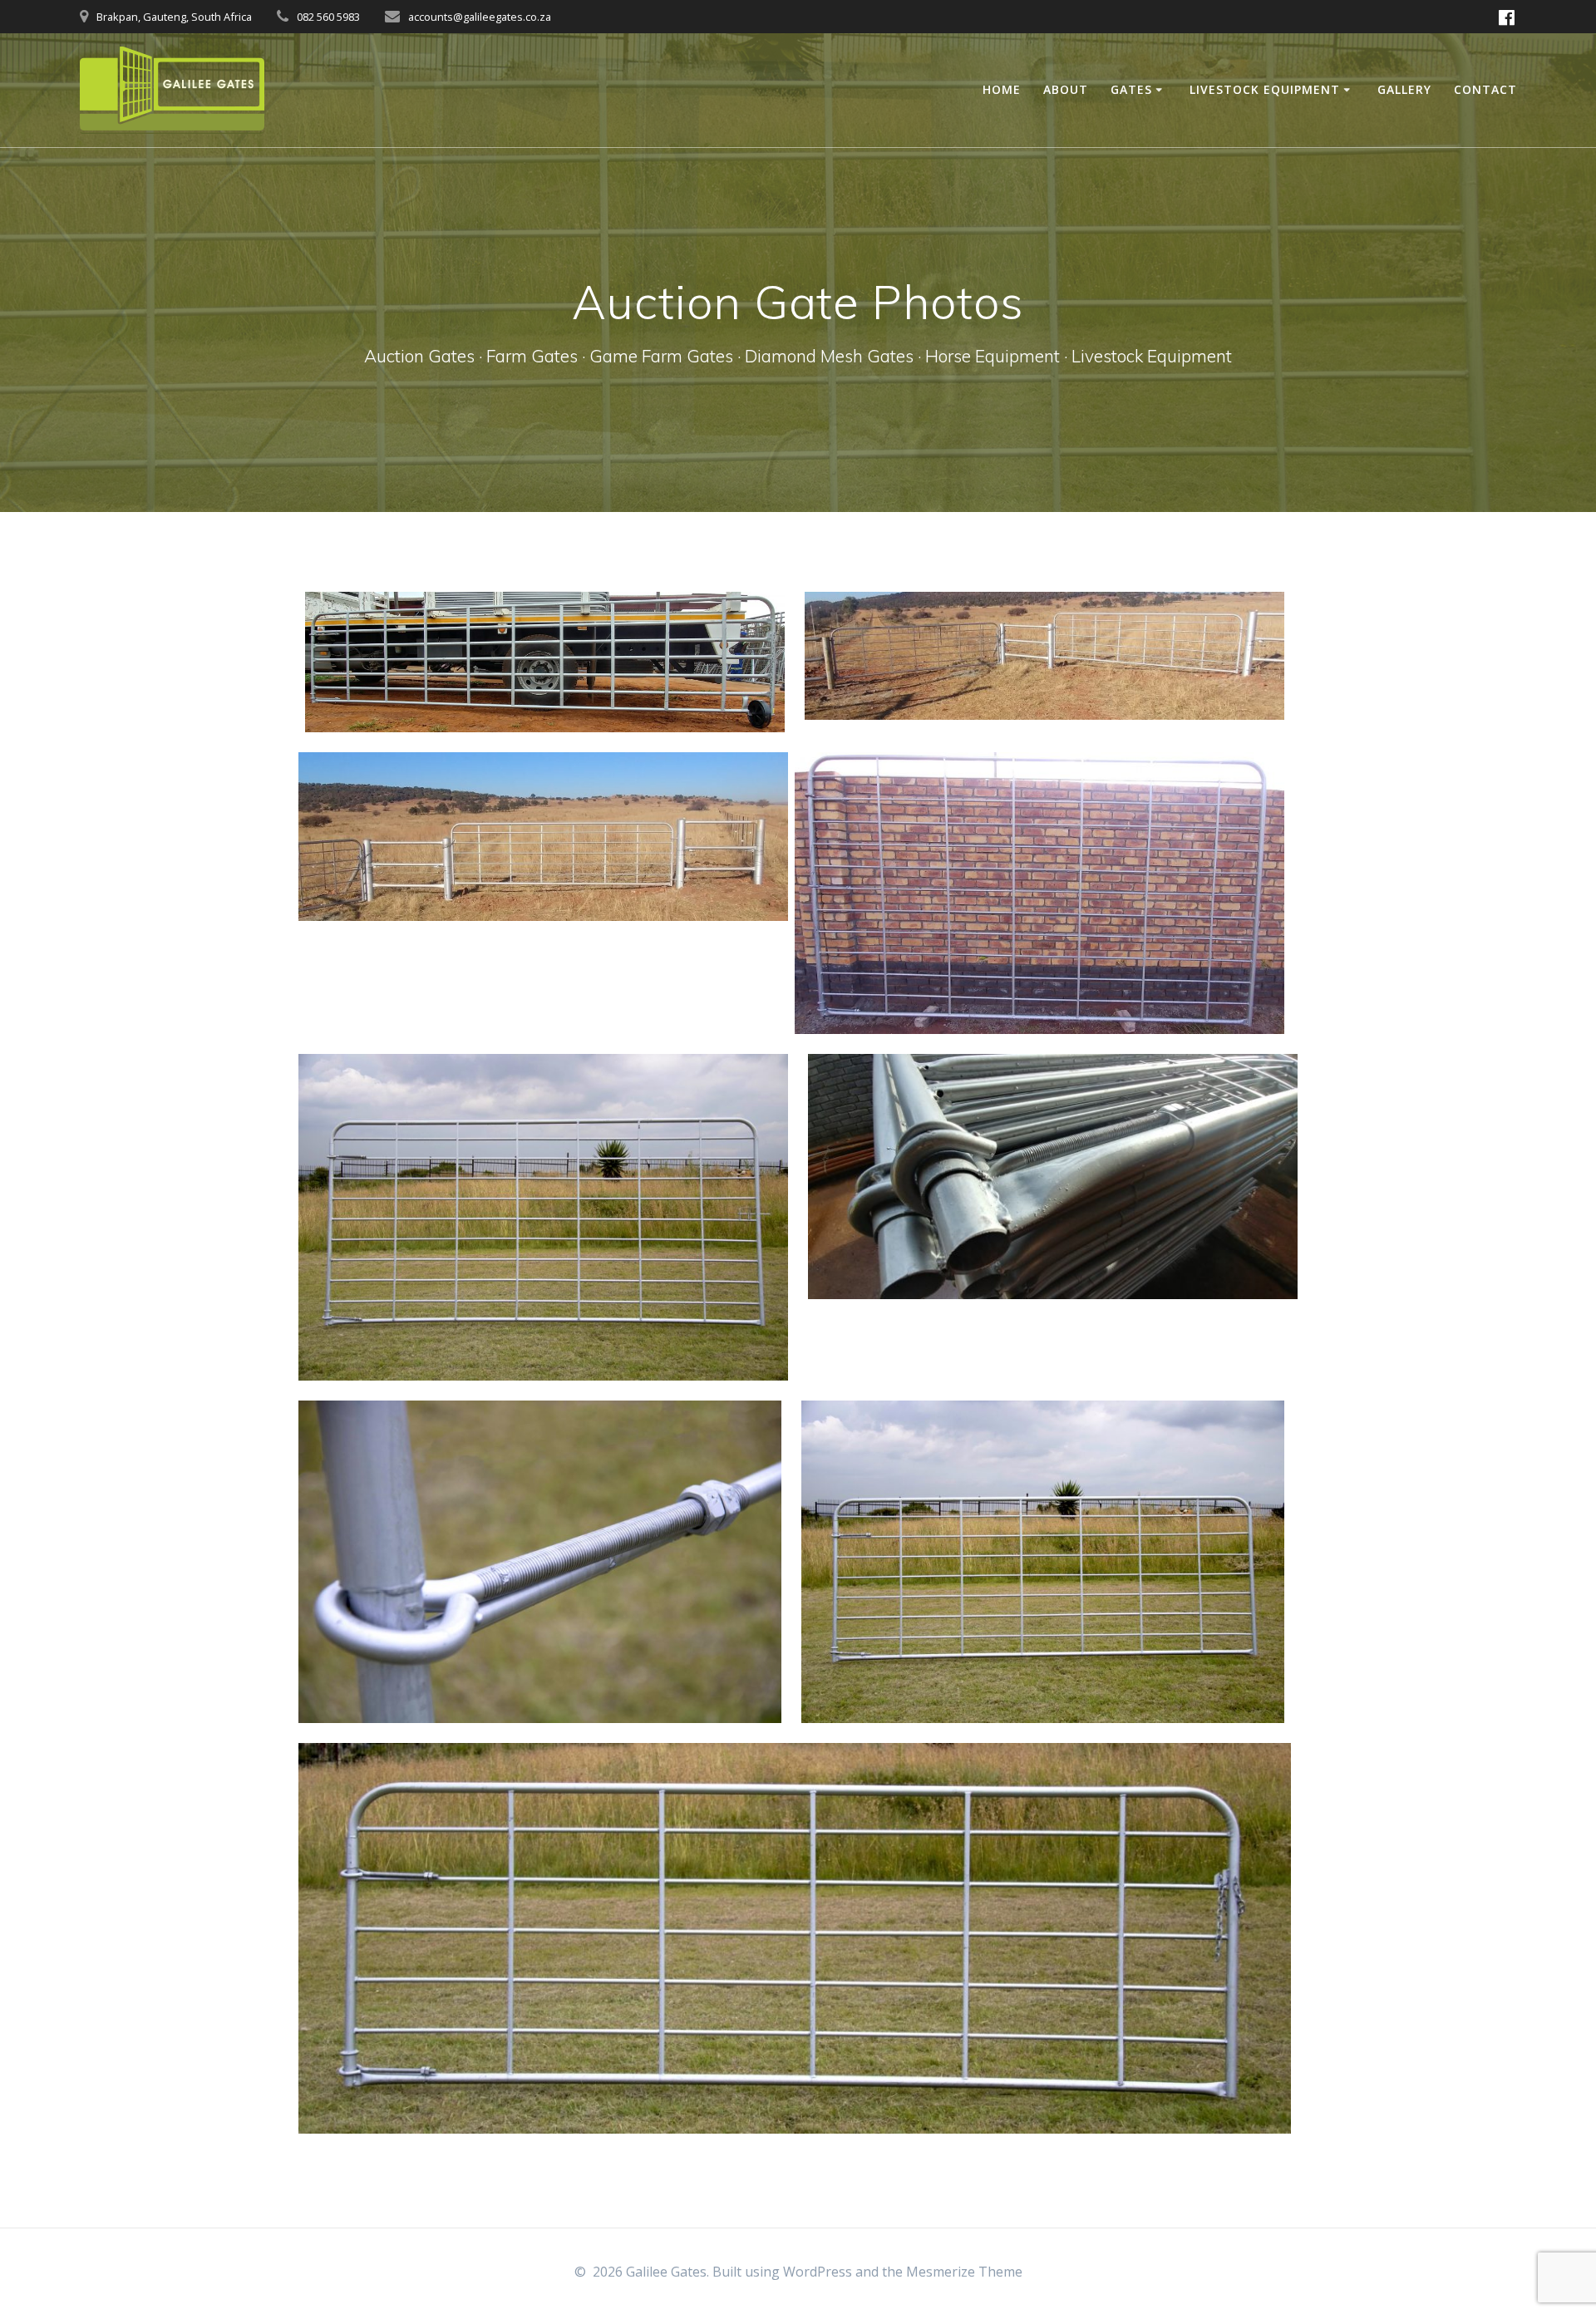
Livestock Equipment (1265, 89)
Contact (1485, 89)
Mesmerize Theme (964, 2272)
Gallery (1404, 89)
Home (1002, 89)
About (1066, 89)
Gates (1131, 89)
